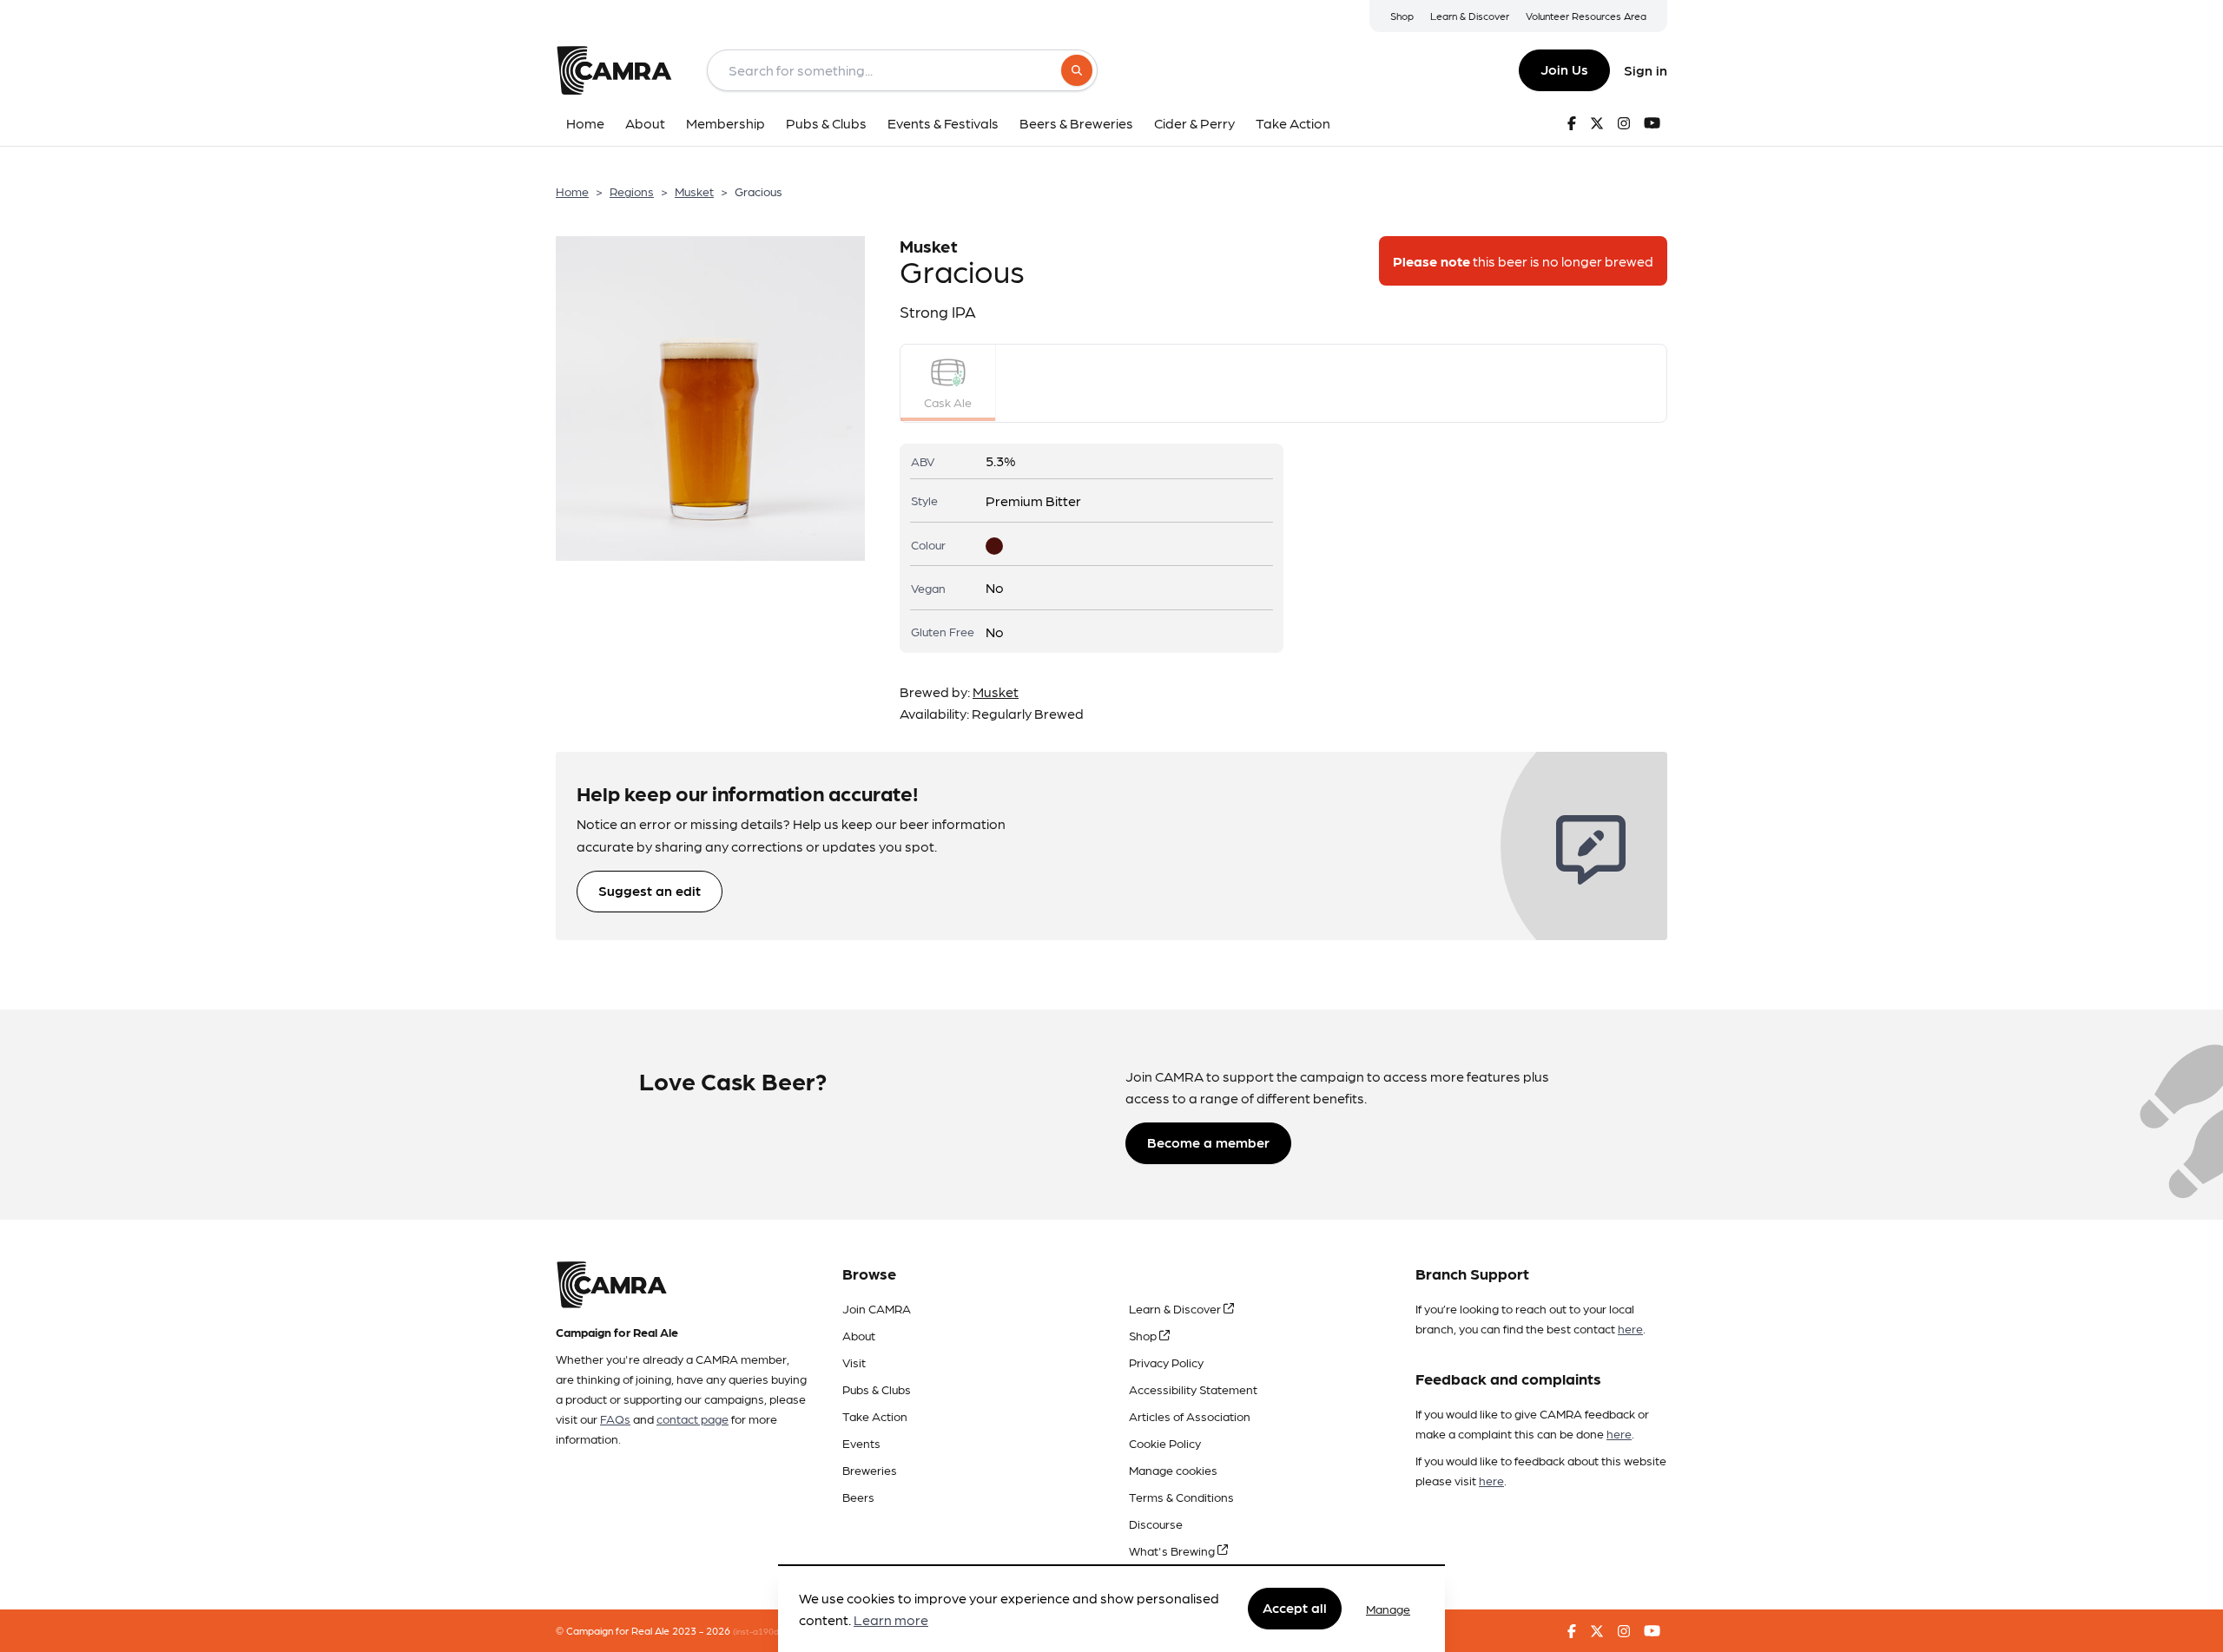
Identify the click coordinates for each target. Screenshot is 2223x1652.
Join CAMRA (877, 1308)
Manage (1388, 1609)
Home (572, 191)
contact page (693, 1418)
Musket (694, 191)
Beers (858, 1497)
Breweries (870, 1470)
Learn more (891, 1620)
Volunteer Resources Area (1586, 16)
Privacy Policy (1166, 1362)
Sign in (1646, 70)
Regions (632, 191)
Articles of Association (1190, 1416)
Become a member (1208, 1142)
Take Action (875, 1416)
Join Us (1564, 69)
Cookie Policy (1165, 1443)
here (1630, 1328)
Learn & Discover (1470, 16)
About (859, 1335)
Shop (1402, 16)
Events (861, 1443)
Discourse (1156, 1524)
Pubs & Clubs (877, 1389)
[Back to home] (614, 70)
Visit (854, 1362)
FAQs (615, 1418)
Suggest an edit (650, 890)
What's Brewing (1173, 1550)
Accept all (1295, 1608)
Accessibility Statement (1193, 1389)
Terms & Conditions (1181, 1497)
